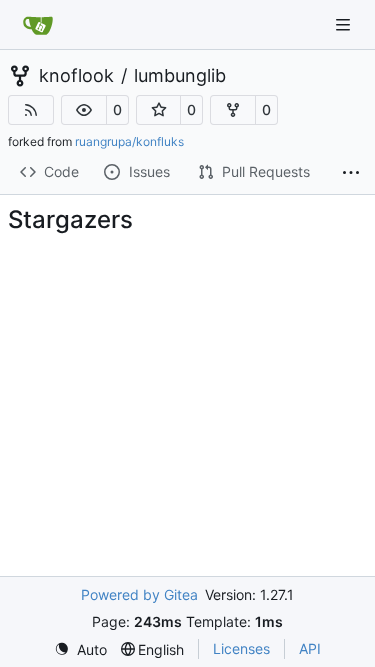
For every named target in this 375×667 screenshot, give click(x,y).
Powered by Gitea (139, 594)
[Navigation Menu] (345, 24)
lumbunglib (180, 76)
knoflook (76, 76)
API (310, 648)
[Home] (38, 25)
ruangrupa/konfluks (129, 141)
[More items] (351, 173)
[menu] (80, 649)
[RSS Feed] (31, 110)
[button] (84, 110)
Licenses (241, 648)
